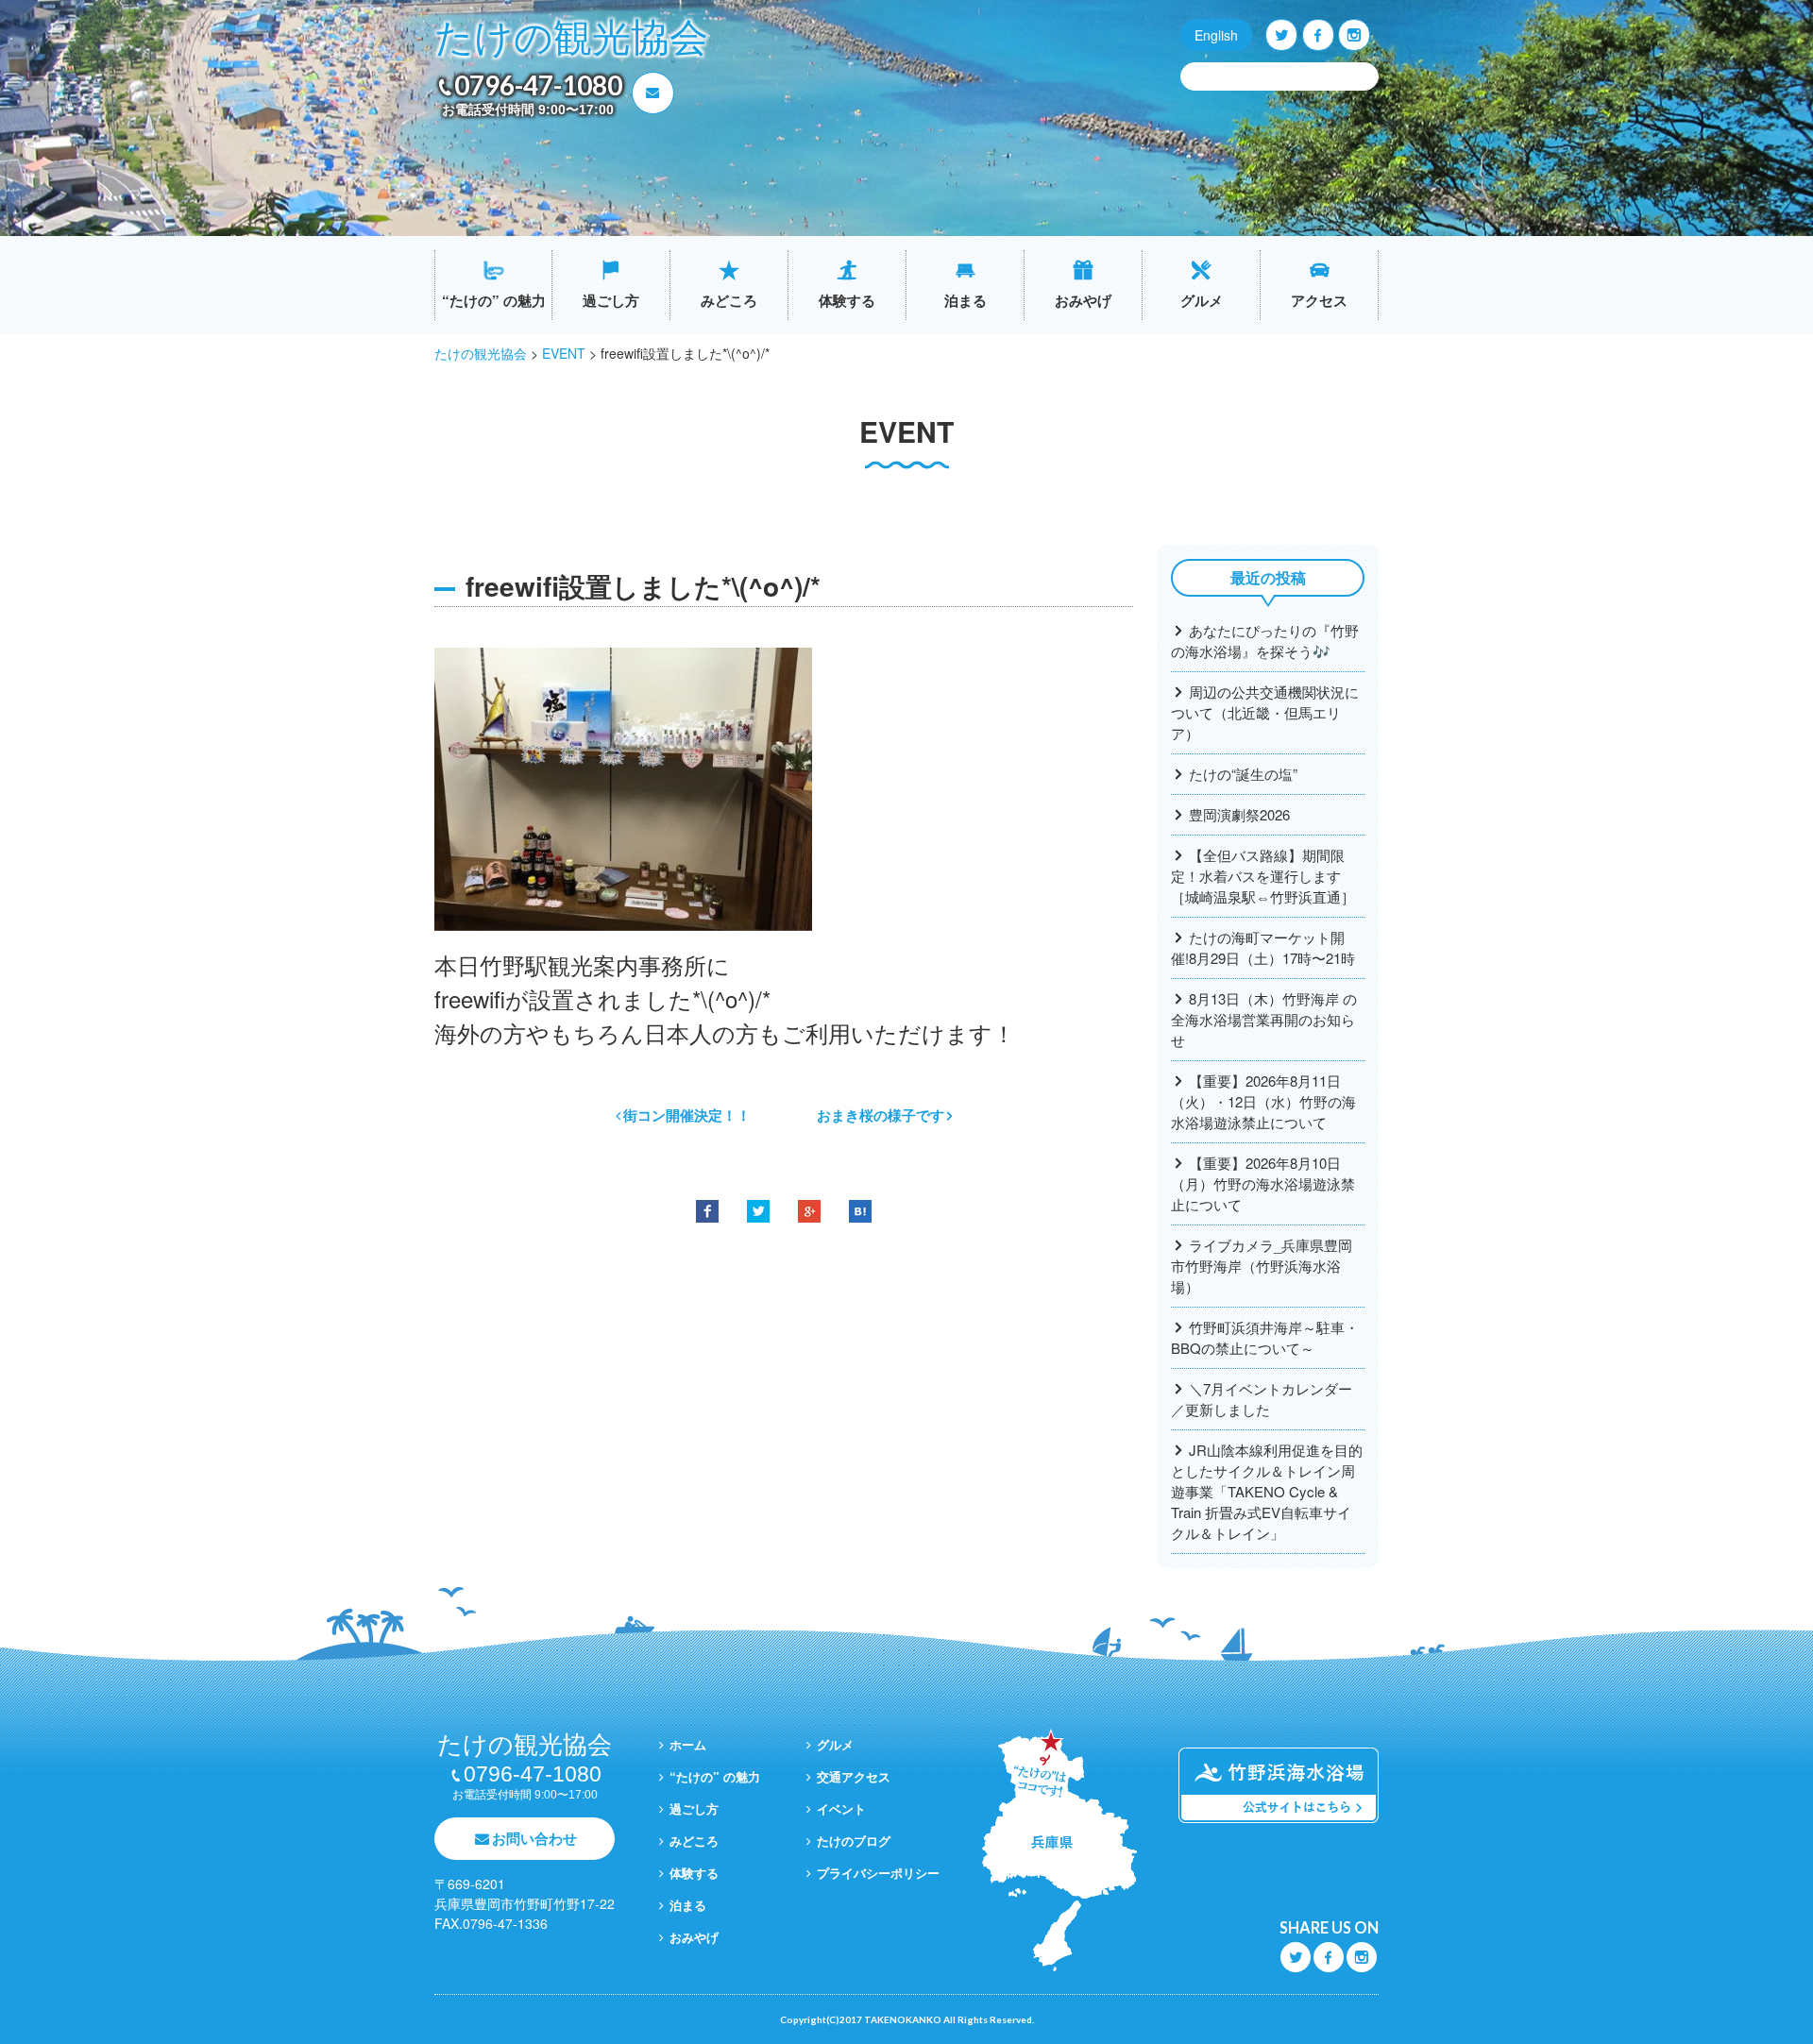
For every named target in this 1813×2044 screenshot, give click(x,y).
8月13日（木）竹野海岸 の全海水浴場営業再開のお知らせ (1264, 1019)
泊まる (966, 300)
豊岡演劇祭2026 (1239, 814)
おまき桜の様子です (881, 1115)
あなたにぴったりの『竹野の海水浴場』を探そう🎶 (1265, 641)
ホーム (688, 1744)
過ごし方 (611, 300)
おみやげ (1083, 300)
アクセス (1319, 300)
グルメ (1202, 300)
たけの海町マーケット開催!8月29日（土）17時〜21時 (1263, 947)
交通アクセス (854, 1776)
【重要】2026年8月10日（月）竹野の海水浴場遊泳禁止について (1263, 1183)
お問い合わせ (534, 1838)
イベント (841, 1808)
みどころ (729, 300)
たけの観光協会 (571, 38)
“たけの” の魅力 (494, 300)
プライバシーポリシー (878, 1873)
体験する (847, 300)
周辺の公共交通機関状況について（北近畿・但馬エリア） (1265, 712)
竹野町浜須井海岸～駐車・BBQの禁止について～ (1265, 1337)
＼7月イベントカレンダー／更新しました (1262, 1399)
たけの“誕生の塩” (1243, 774)
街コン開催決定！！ (687, 1115)
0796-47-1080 (538, 85)
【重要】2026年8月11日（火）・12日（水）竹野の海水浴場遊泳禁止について (1263, 1101)
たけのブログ (854, 1841)
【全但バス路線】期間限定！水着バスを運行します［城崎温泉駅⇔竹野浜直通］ (1263, 876)
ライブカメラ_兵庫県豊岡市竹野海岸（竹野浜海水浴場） (1262, 1266)
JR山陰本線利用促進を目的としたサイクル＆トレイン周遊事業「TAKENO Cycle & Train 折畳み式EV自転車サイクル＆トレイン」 (1267, 1491)
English (1216, 35)
